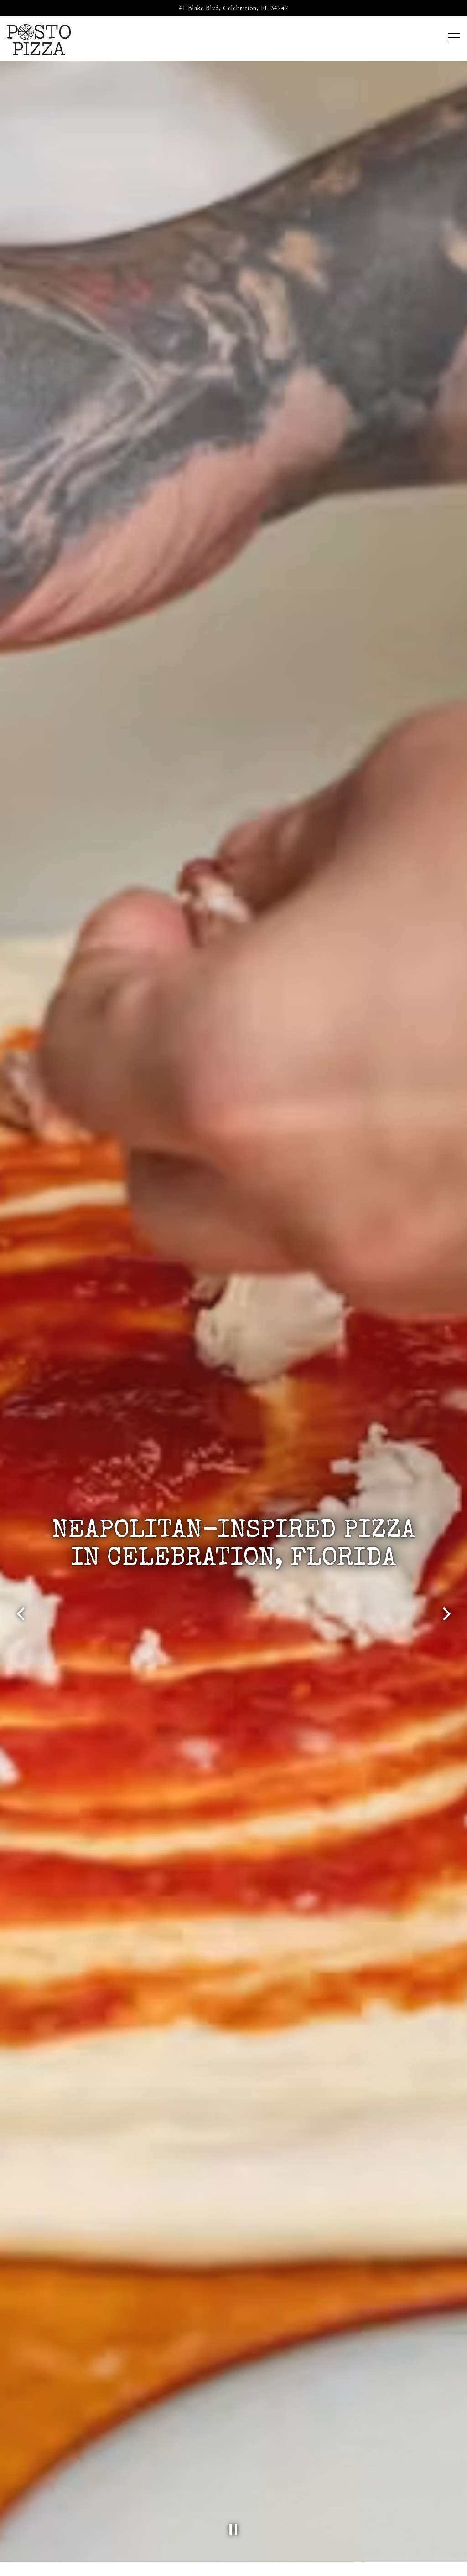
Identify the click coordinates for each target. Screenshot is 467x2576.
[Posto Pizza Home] (39, 38)
